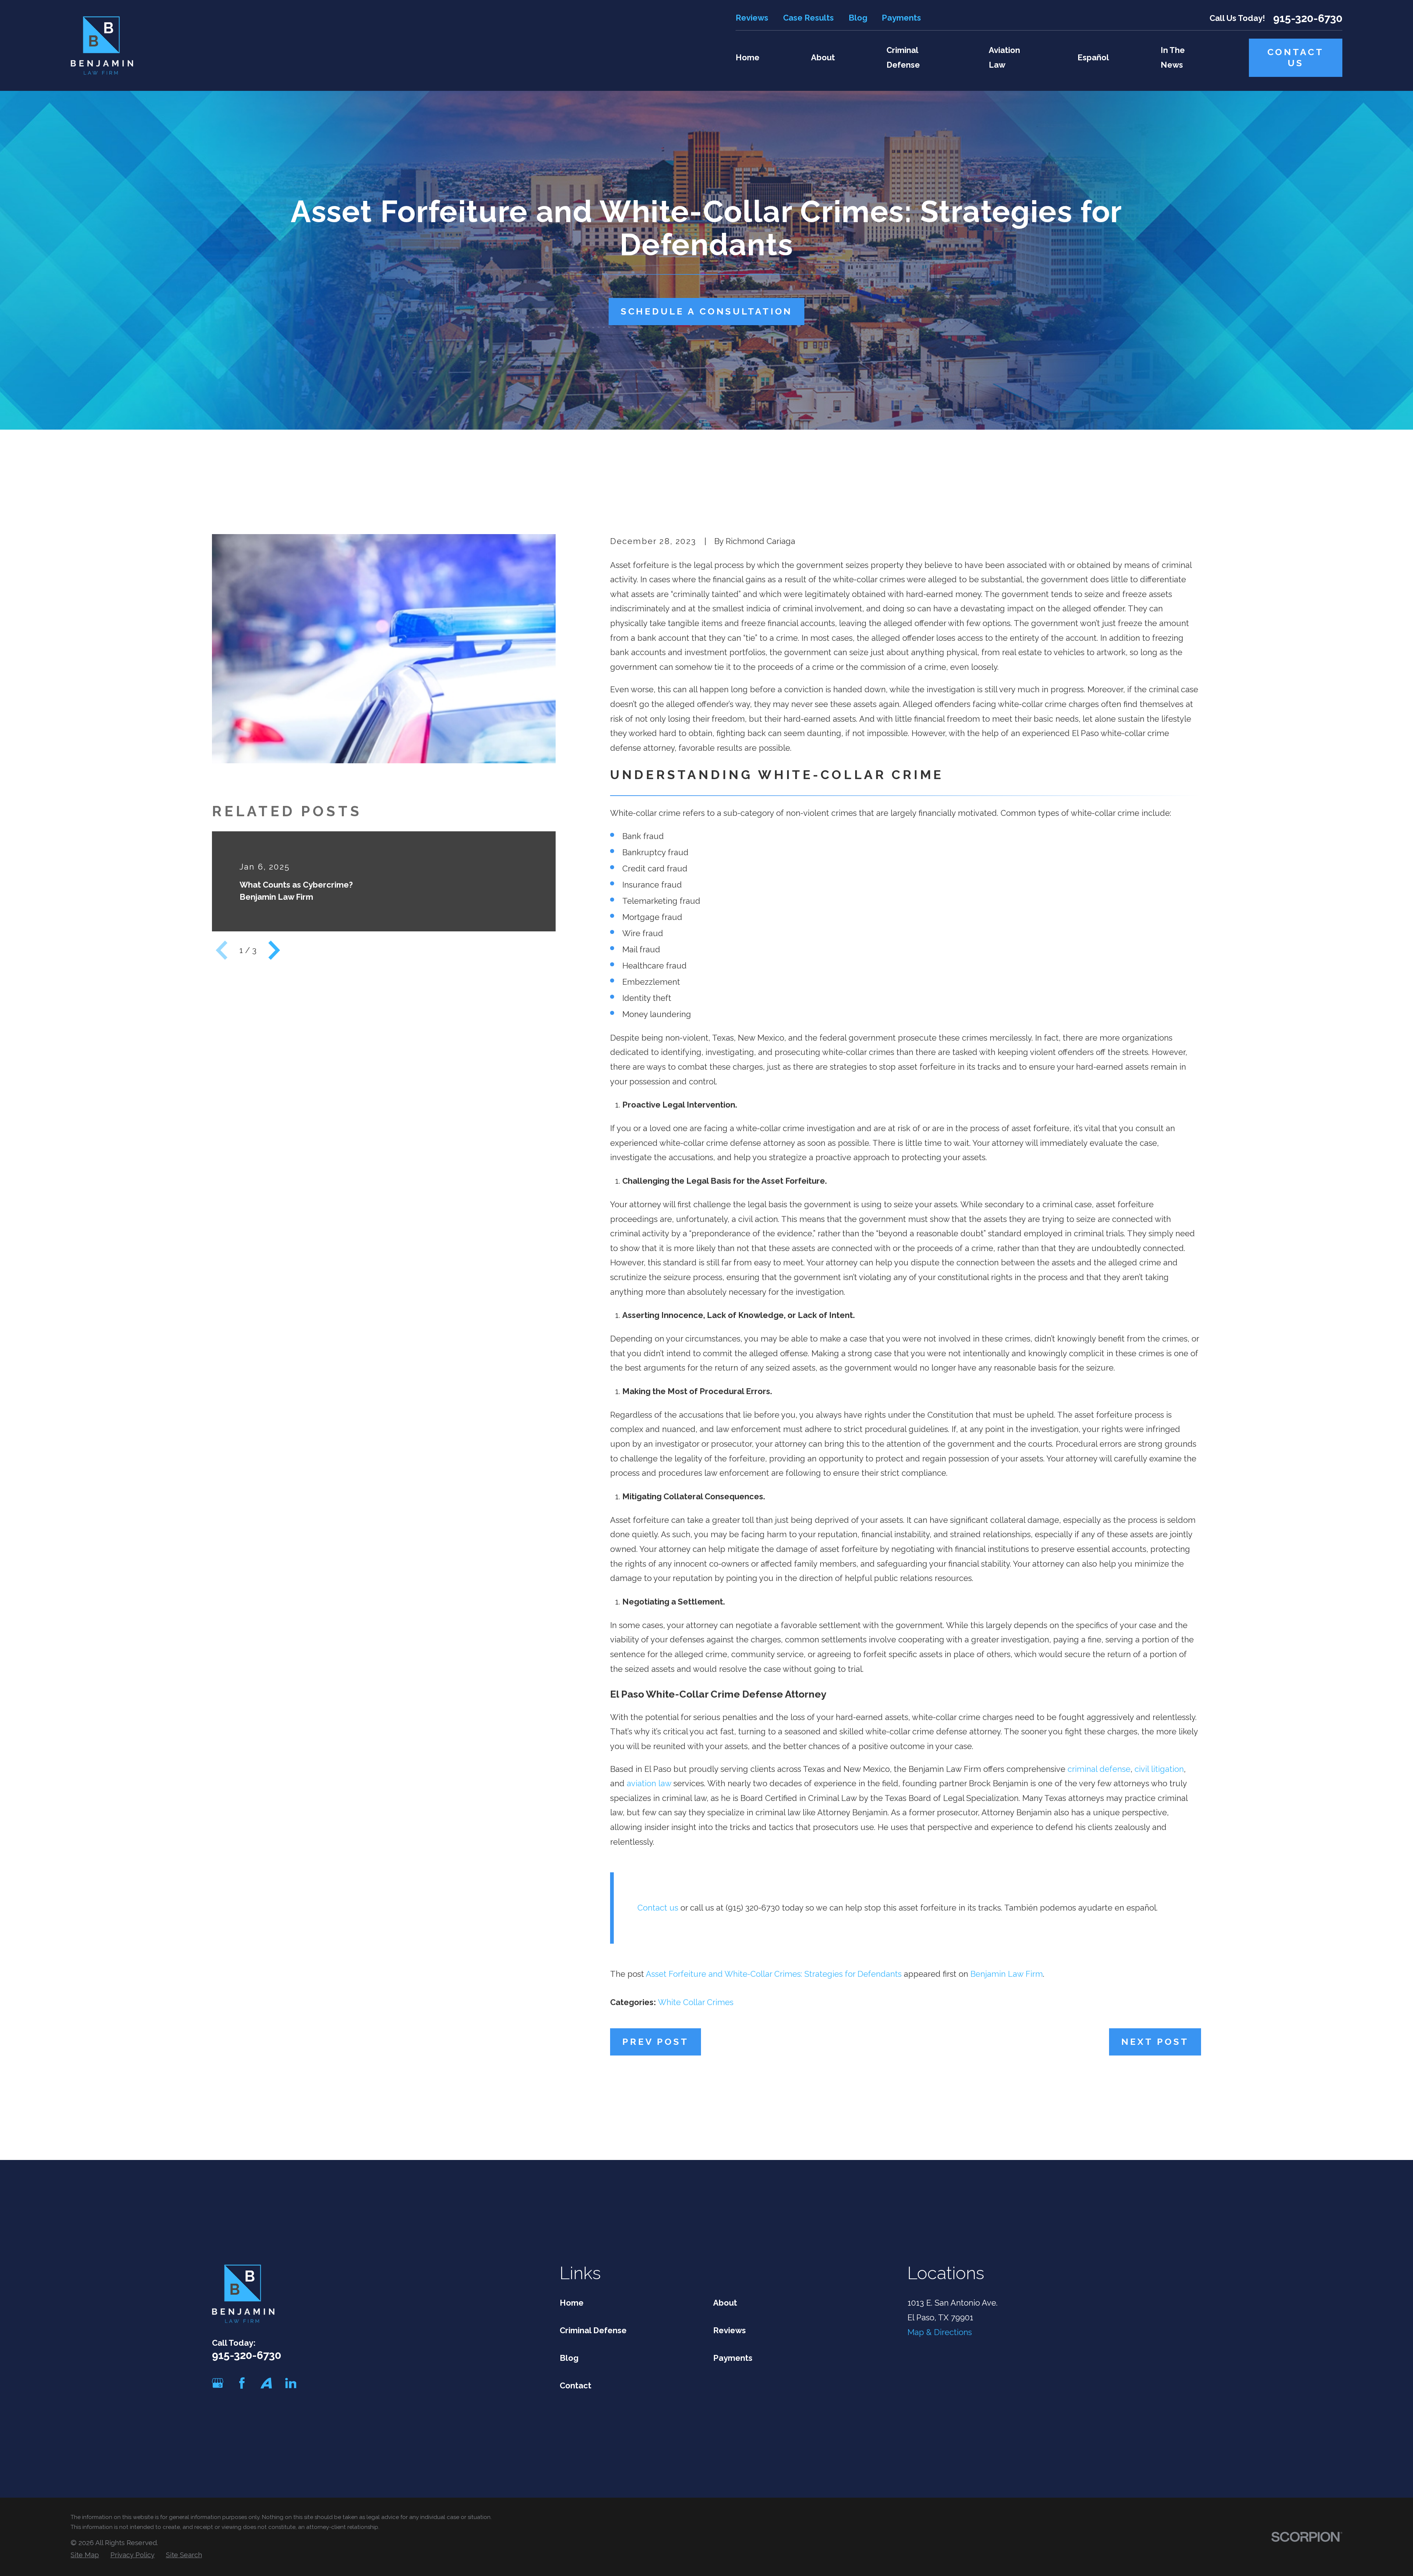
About (725, 2303)
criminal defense (1099, 1769)
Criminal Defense (593, 2330)
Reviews (752, 18)
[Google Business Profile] (218, 2383)
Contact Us (1296, 58)
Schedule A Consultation (707, 311)
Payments (901, 18)
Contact (576, 2385)
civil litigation (1159, 1769)
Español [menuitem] (1093, 57)
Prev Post (656, 2042)
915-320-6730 (1308, 18)
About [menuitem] (823, 57)
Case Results (808, 18)
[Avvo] (266, 2383)
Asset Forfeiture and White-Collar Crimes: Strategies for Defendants (774, 1974)
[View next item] (274, 950)
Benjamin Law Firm (1007, 1974)
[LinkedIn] (291, 2383)
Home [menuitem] (748, 57)
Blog (858, 18)
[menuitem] (85, 2555)
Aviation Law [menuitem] (1004, 57)
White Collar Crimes (696, 2002)
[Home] (102, 45)
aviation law (649, 1783)
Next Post (1155, 2042)
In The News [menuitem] (1173, 57)
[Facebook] (242, 2383)
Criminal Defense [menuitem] (903, 57)
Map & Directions (940, 2332)
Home (572, 2303)
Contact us (658, 1908)
